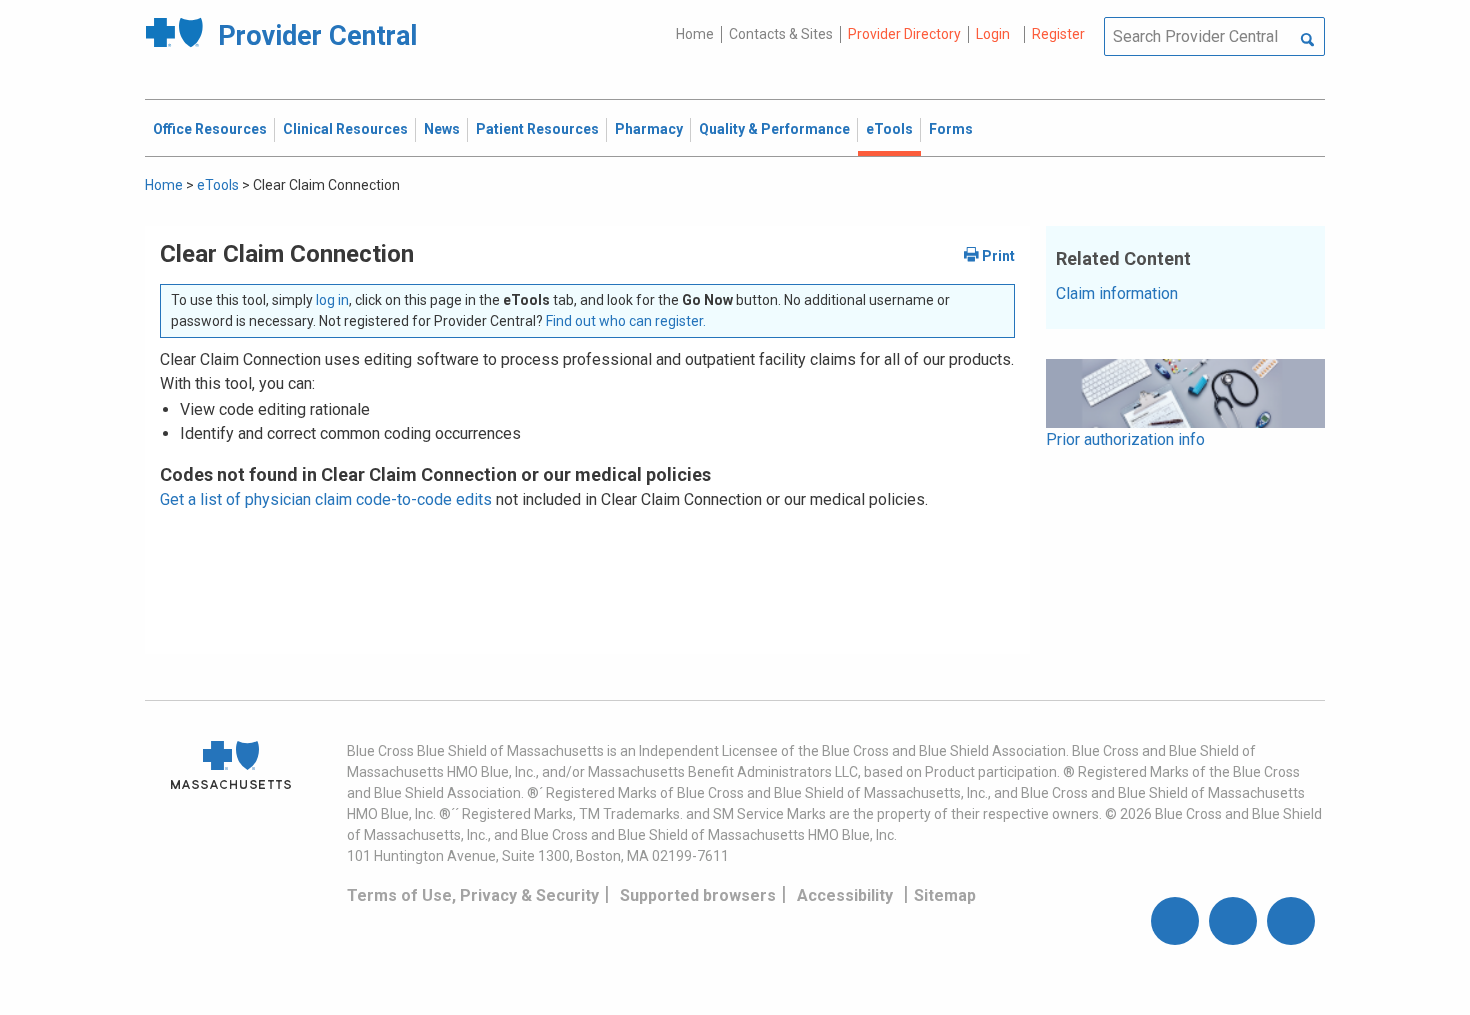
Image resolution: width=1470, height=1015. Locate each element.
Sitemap (945, 895)
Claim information (1117, 293)
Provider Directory (904, 34)
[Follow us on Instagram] (1233, 921)
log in (332, 300)
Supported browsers (698, 895)
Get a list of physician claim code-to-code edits (326, 499)
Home (695, 34)
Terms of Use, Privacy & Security (473, 895)
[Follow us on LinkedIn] (1291, 921)
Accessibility (845, 895)
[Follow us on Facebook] (1175, 921)
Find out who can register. (626, 321)
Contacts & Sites (781, 34)
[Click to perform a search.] (1307, 41)
